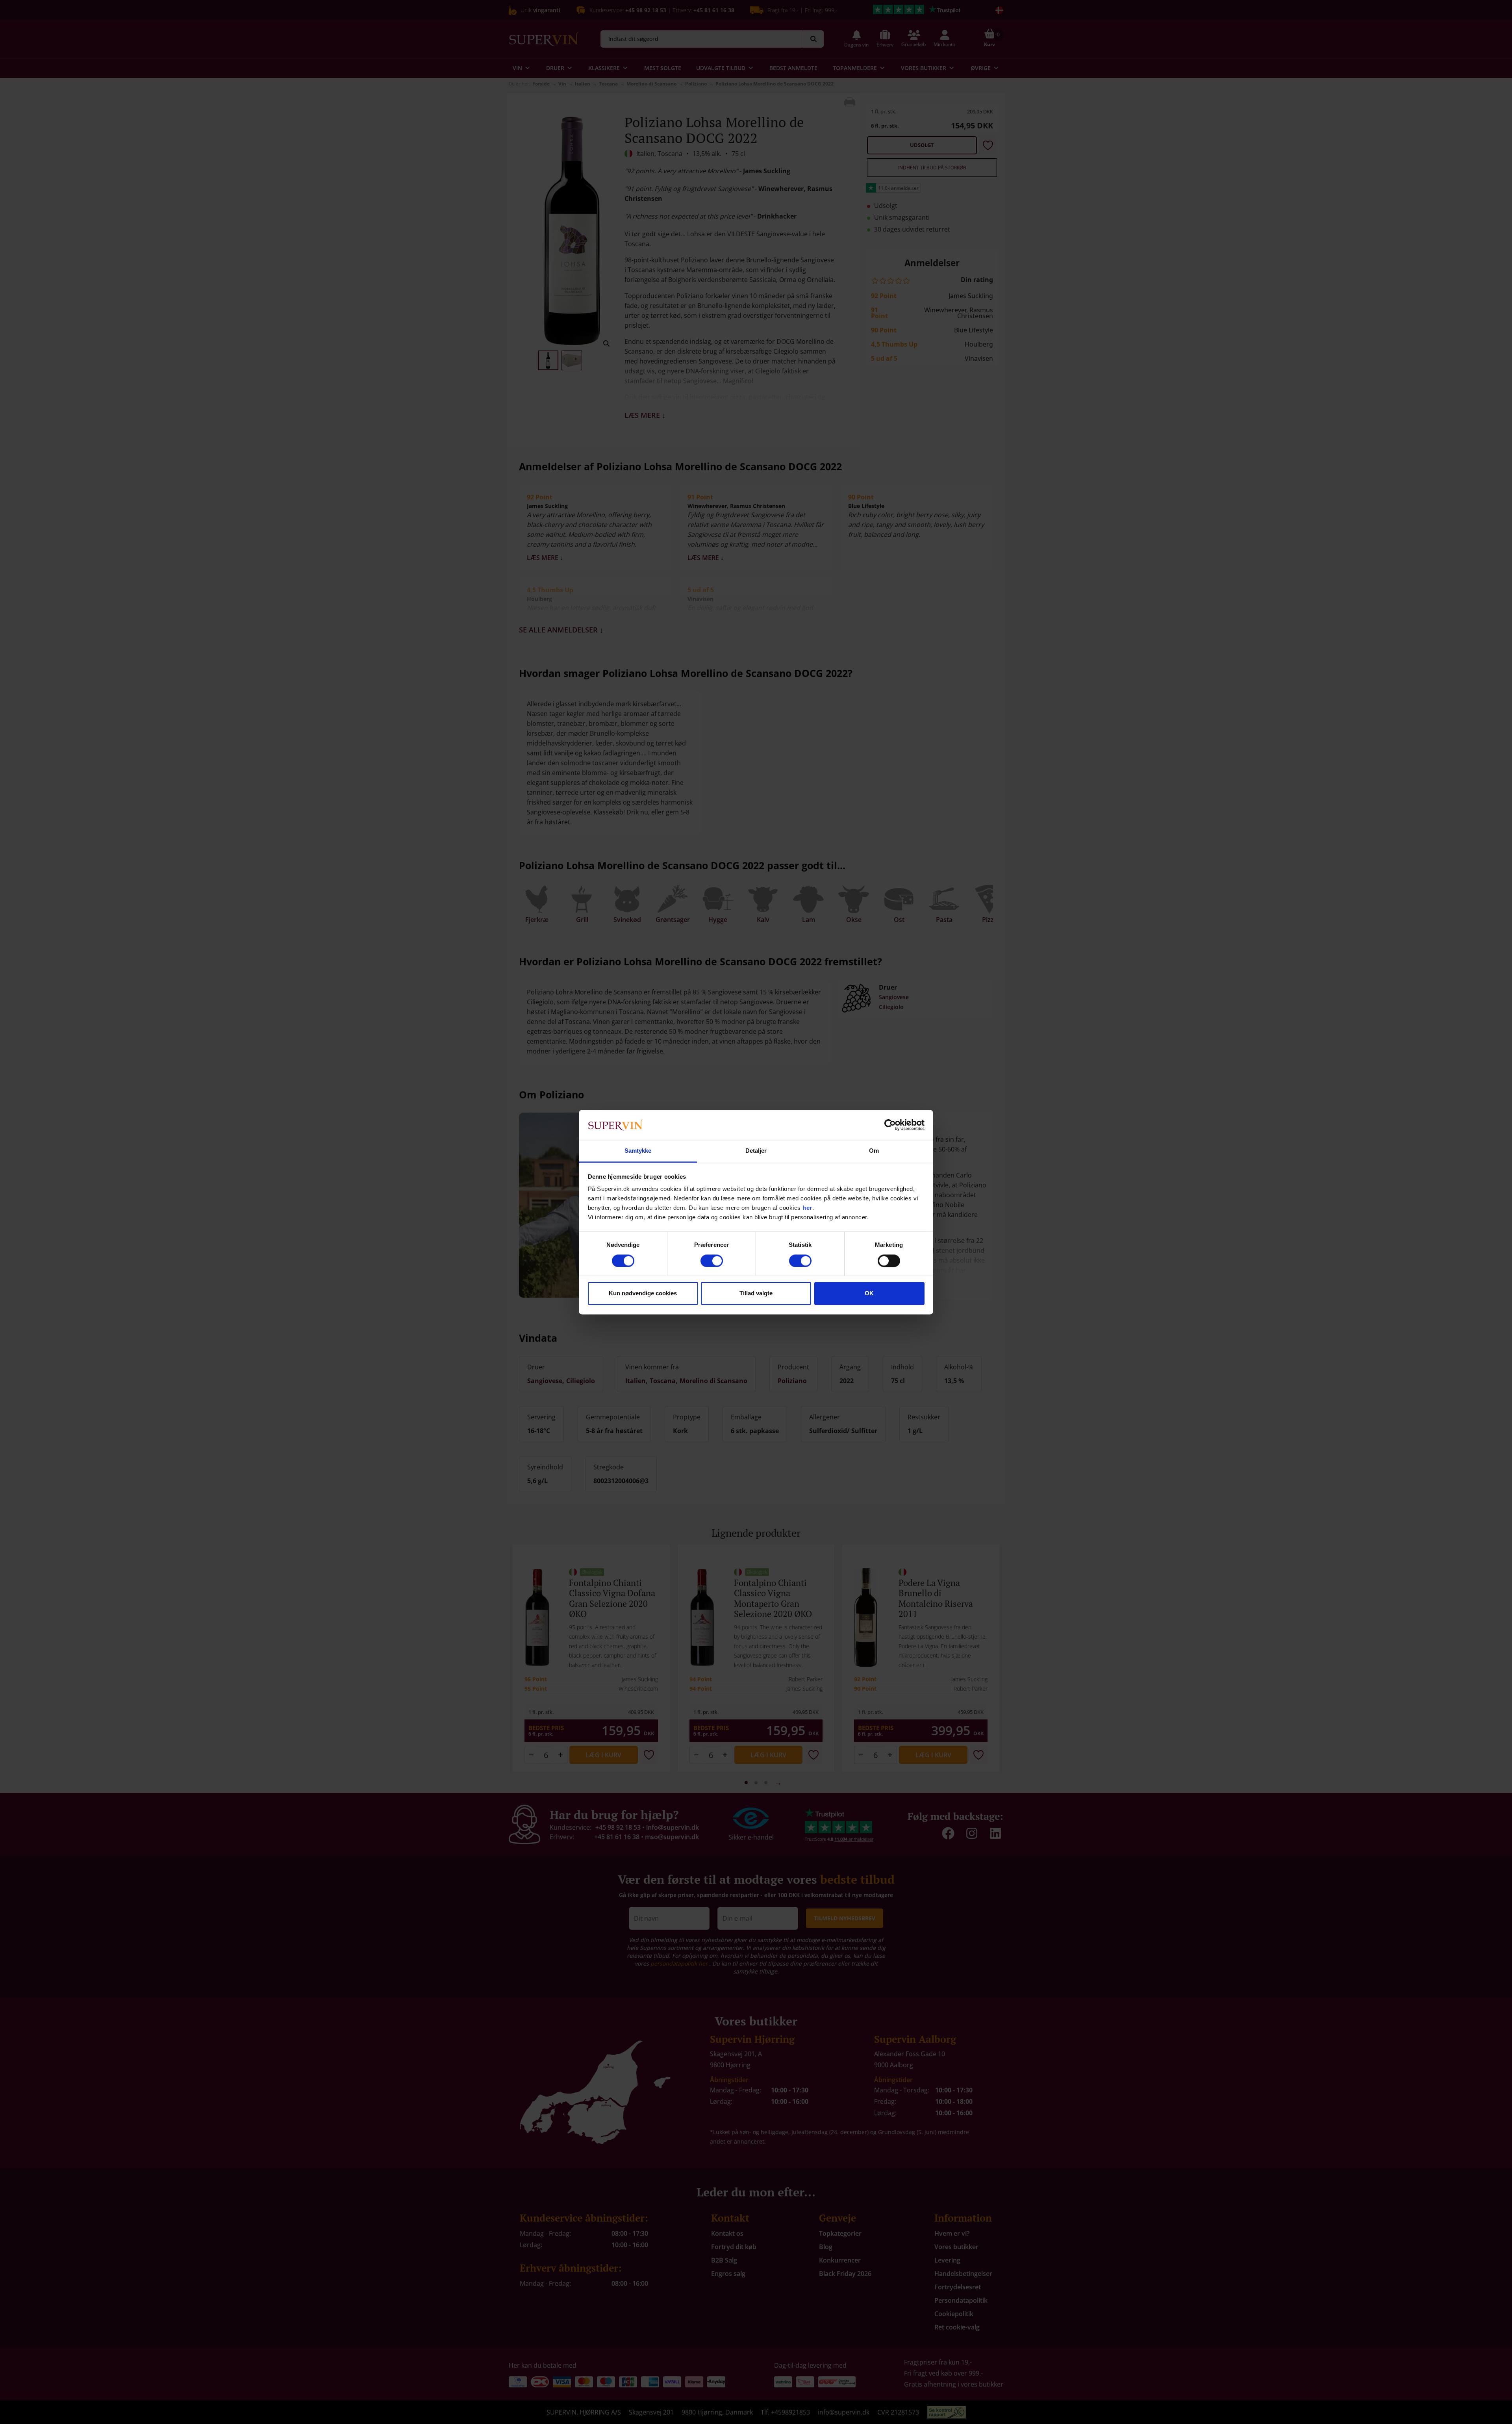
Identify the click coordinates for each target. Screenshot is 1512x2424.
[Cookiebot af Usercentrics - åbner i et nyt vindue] (890, 1125)
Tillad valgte (756, 1294)
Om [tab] (874, 1151)
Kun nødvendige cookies (643, 1294)
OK (869, 1294)
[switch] (712, 1261)
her (807, 1208)
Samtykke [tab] (638, 1151)
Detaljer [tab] (756, 1151)
